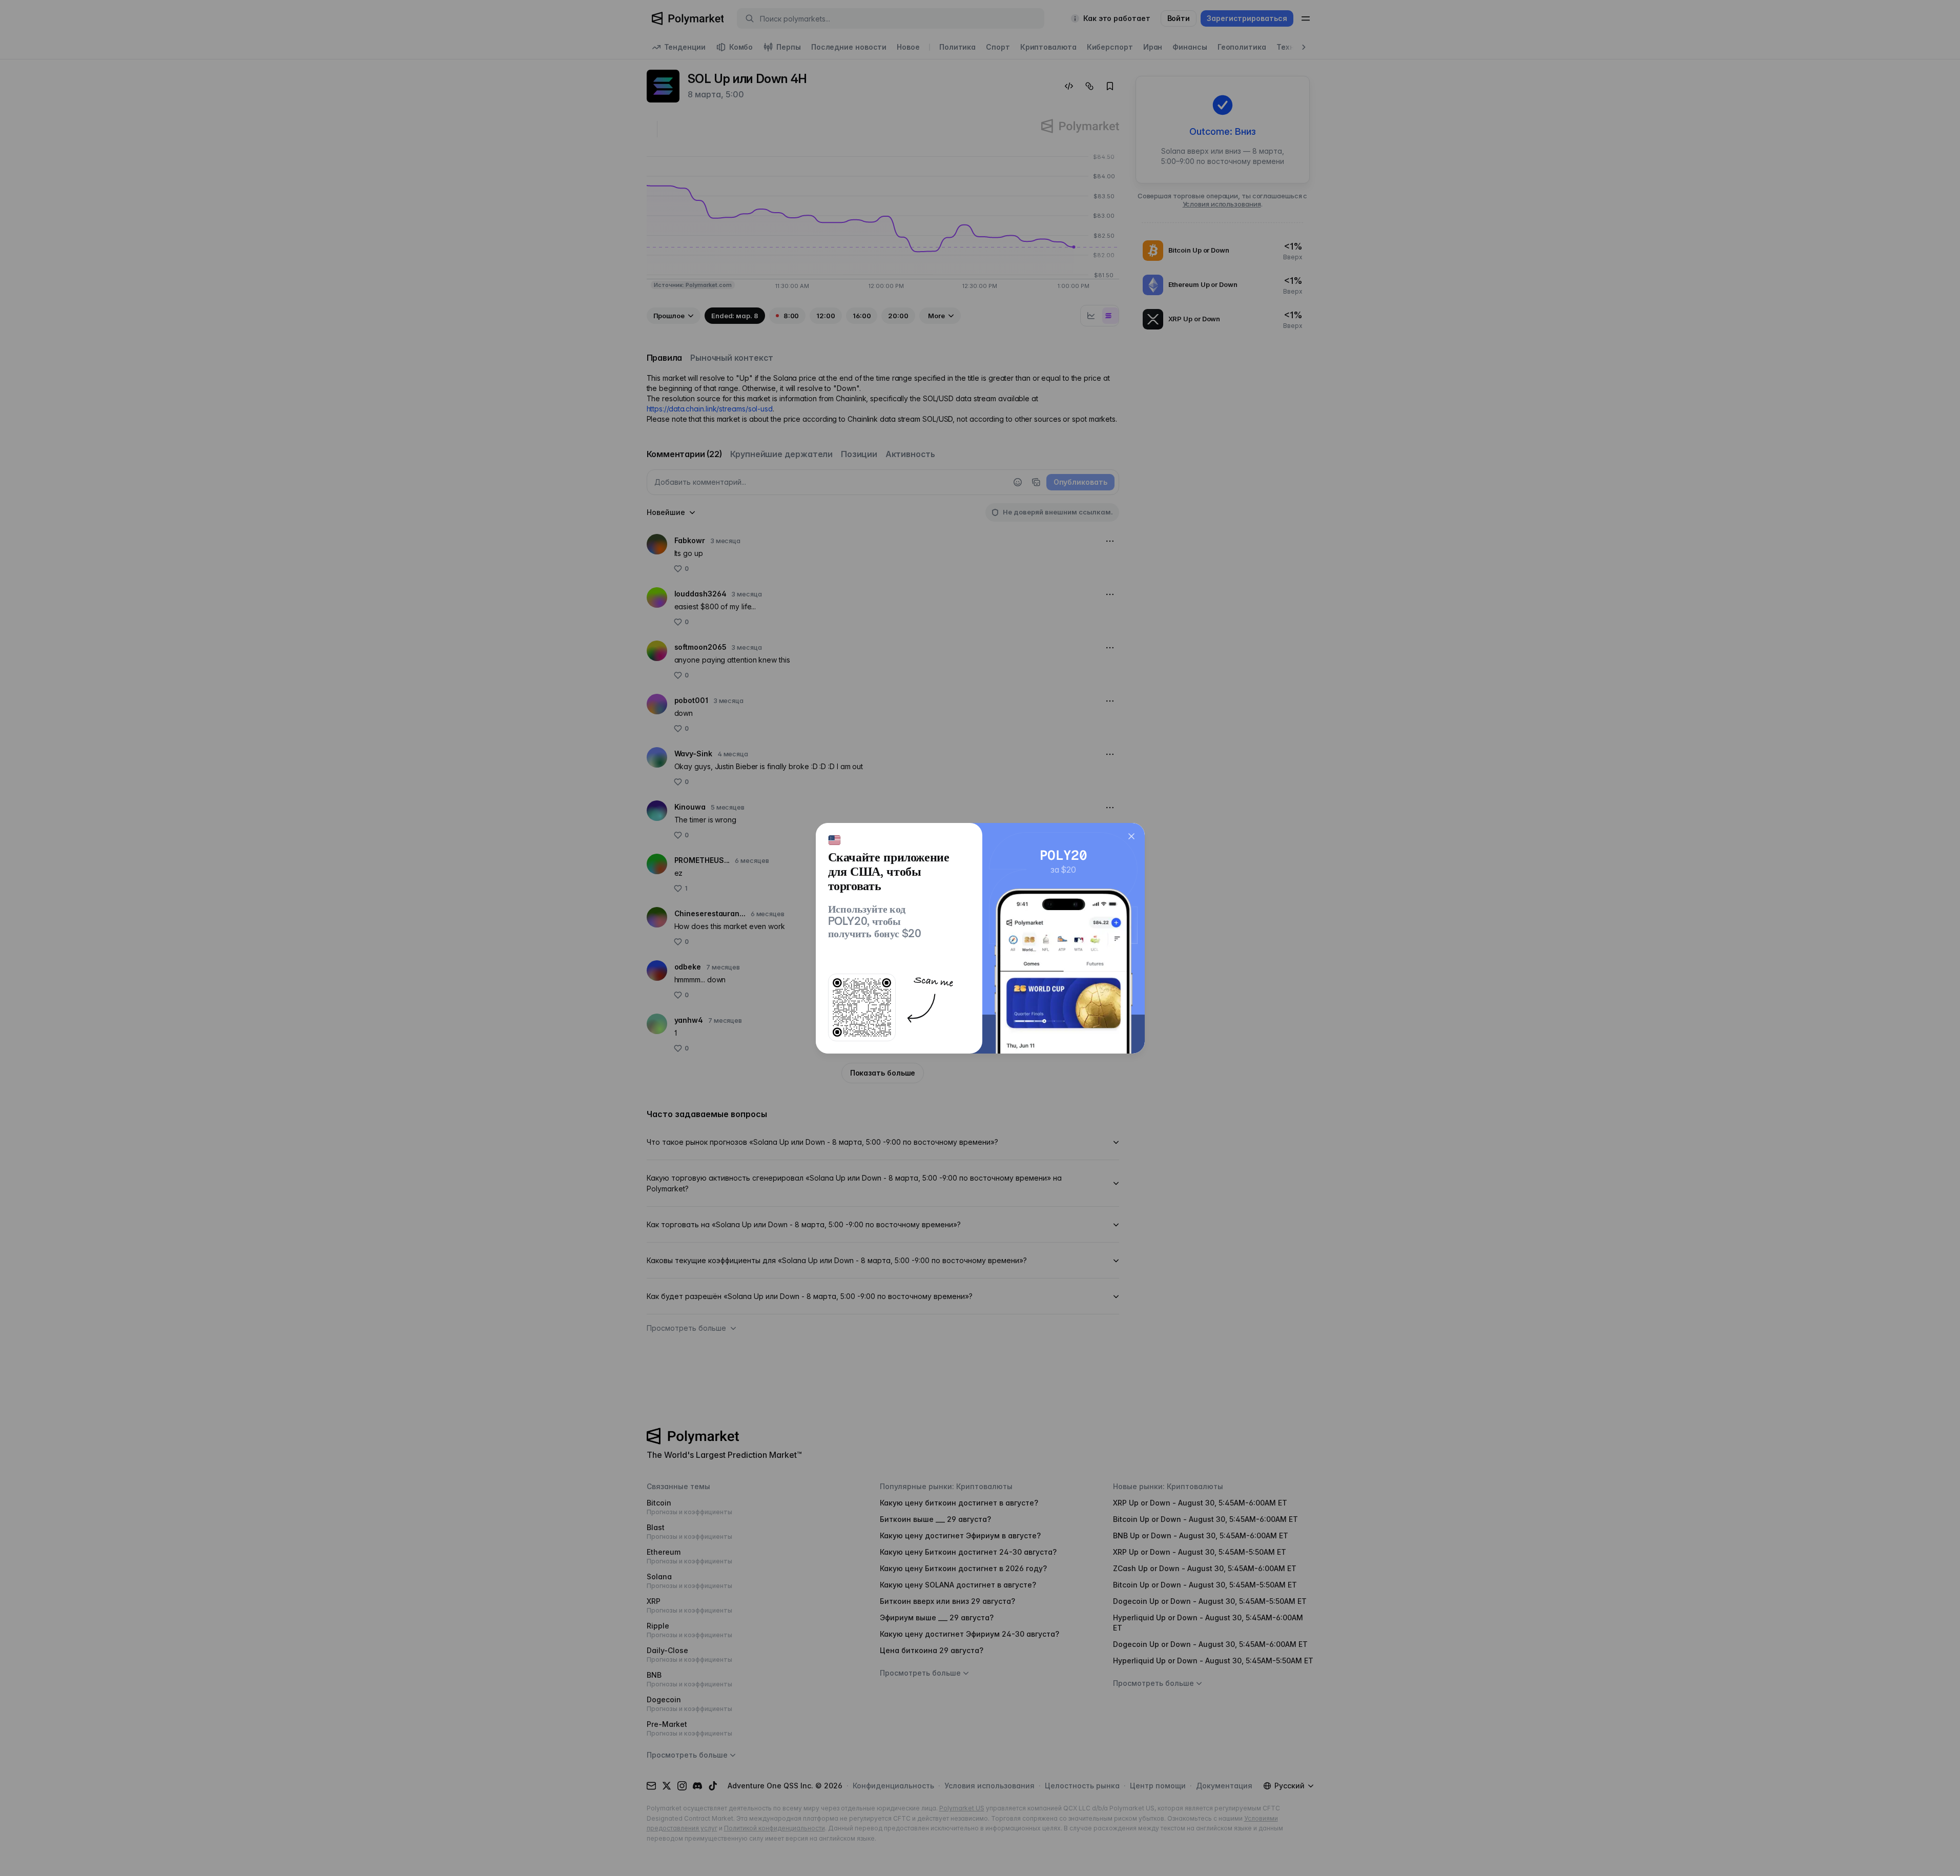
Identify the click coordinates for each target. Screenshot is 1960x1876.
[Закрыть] (1131, 836)
